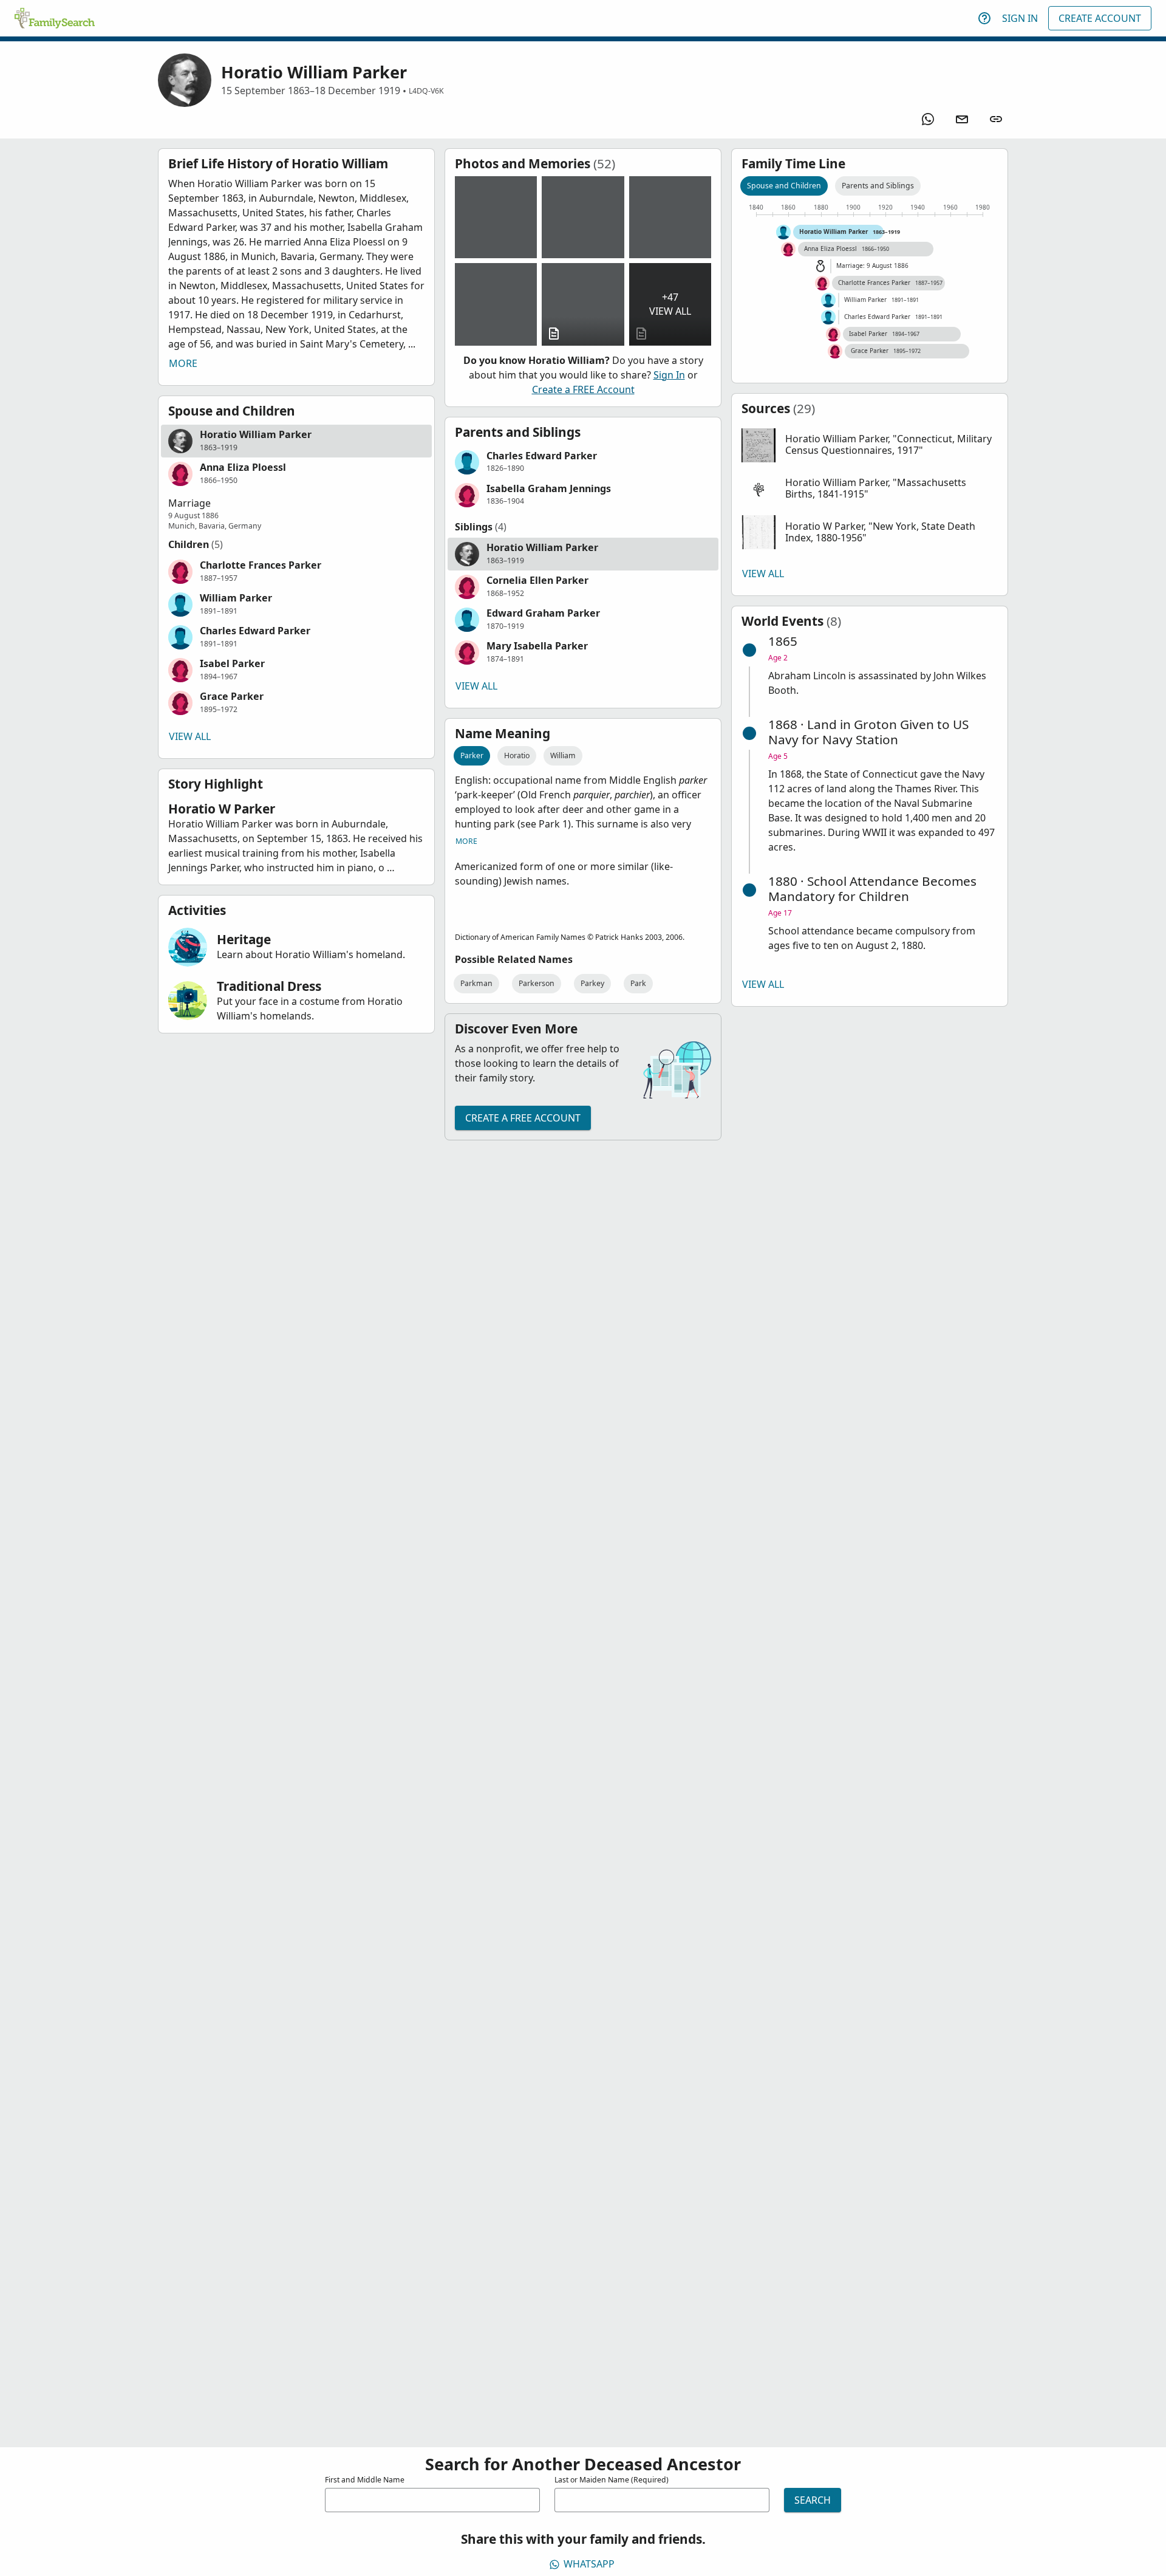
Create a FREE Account (583, 389)
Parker (472, 755)
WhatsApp (589, 2564)
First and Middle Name (365, 2480)
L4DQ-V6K (426, 91)
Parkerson (537, 983)
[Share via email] (962, 119)
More (183, 363)
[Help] (984, 18)
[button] (296, 441)
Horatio (517, 755)
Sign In (1020, 18)
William (563, 755)
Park (638, 983)
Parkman (476, 983)
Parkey (592, 983)
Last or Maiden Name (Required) (612, 2480)
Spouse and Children (784, 186)
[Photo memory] (496, 217)
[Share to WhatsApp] (928, 119)
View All (190, 736)
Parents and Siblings (878, 186)
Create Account (1100, 18)
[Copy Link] (996, 119)
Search (813, 2500)
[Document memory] (583, 304)
